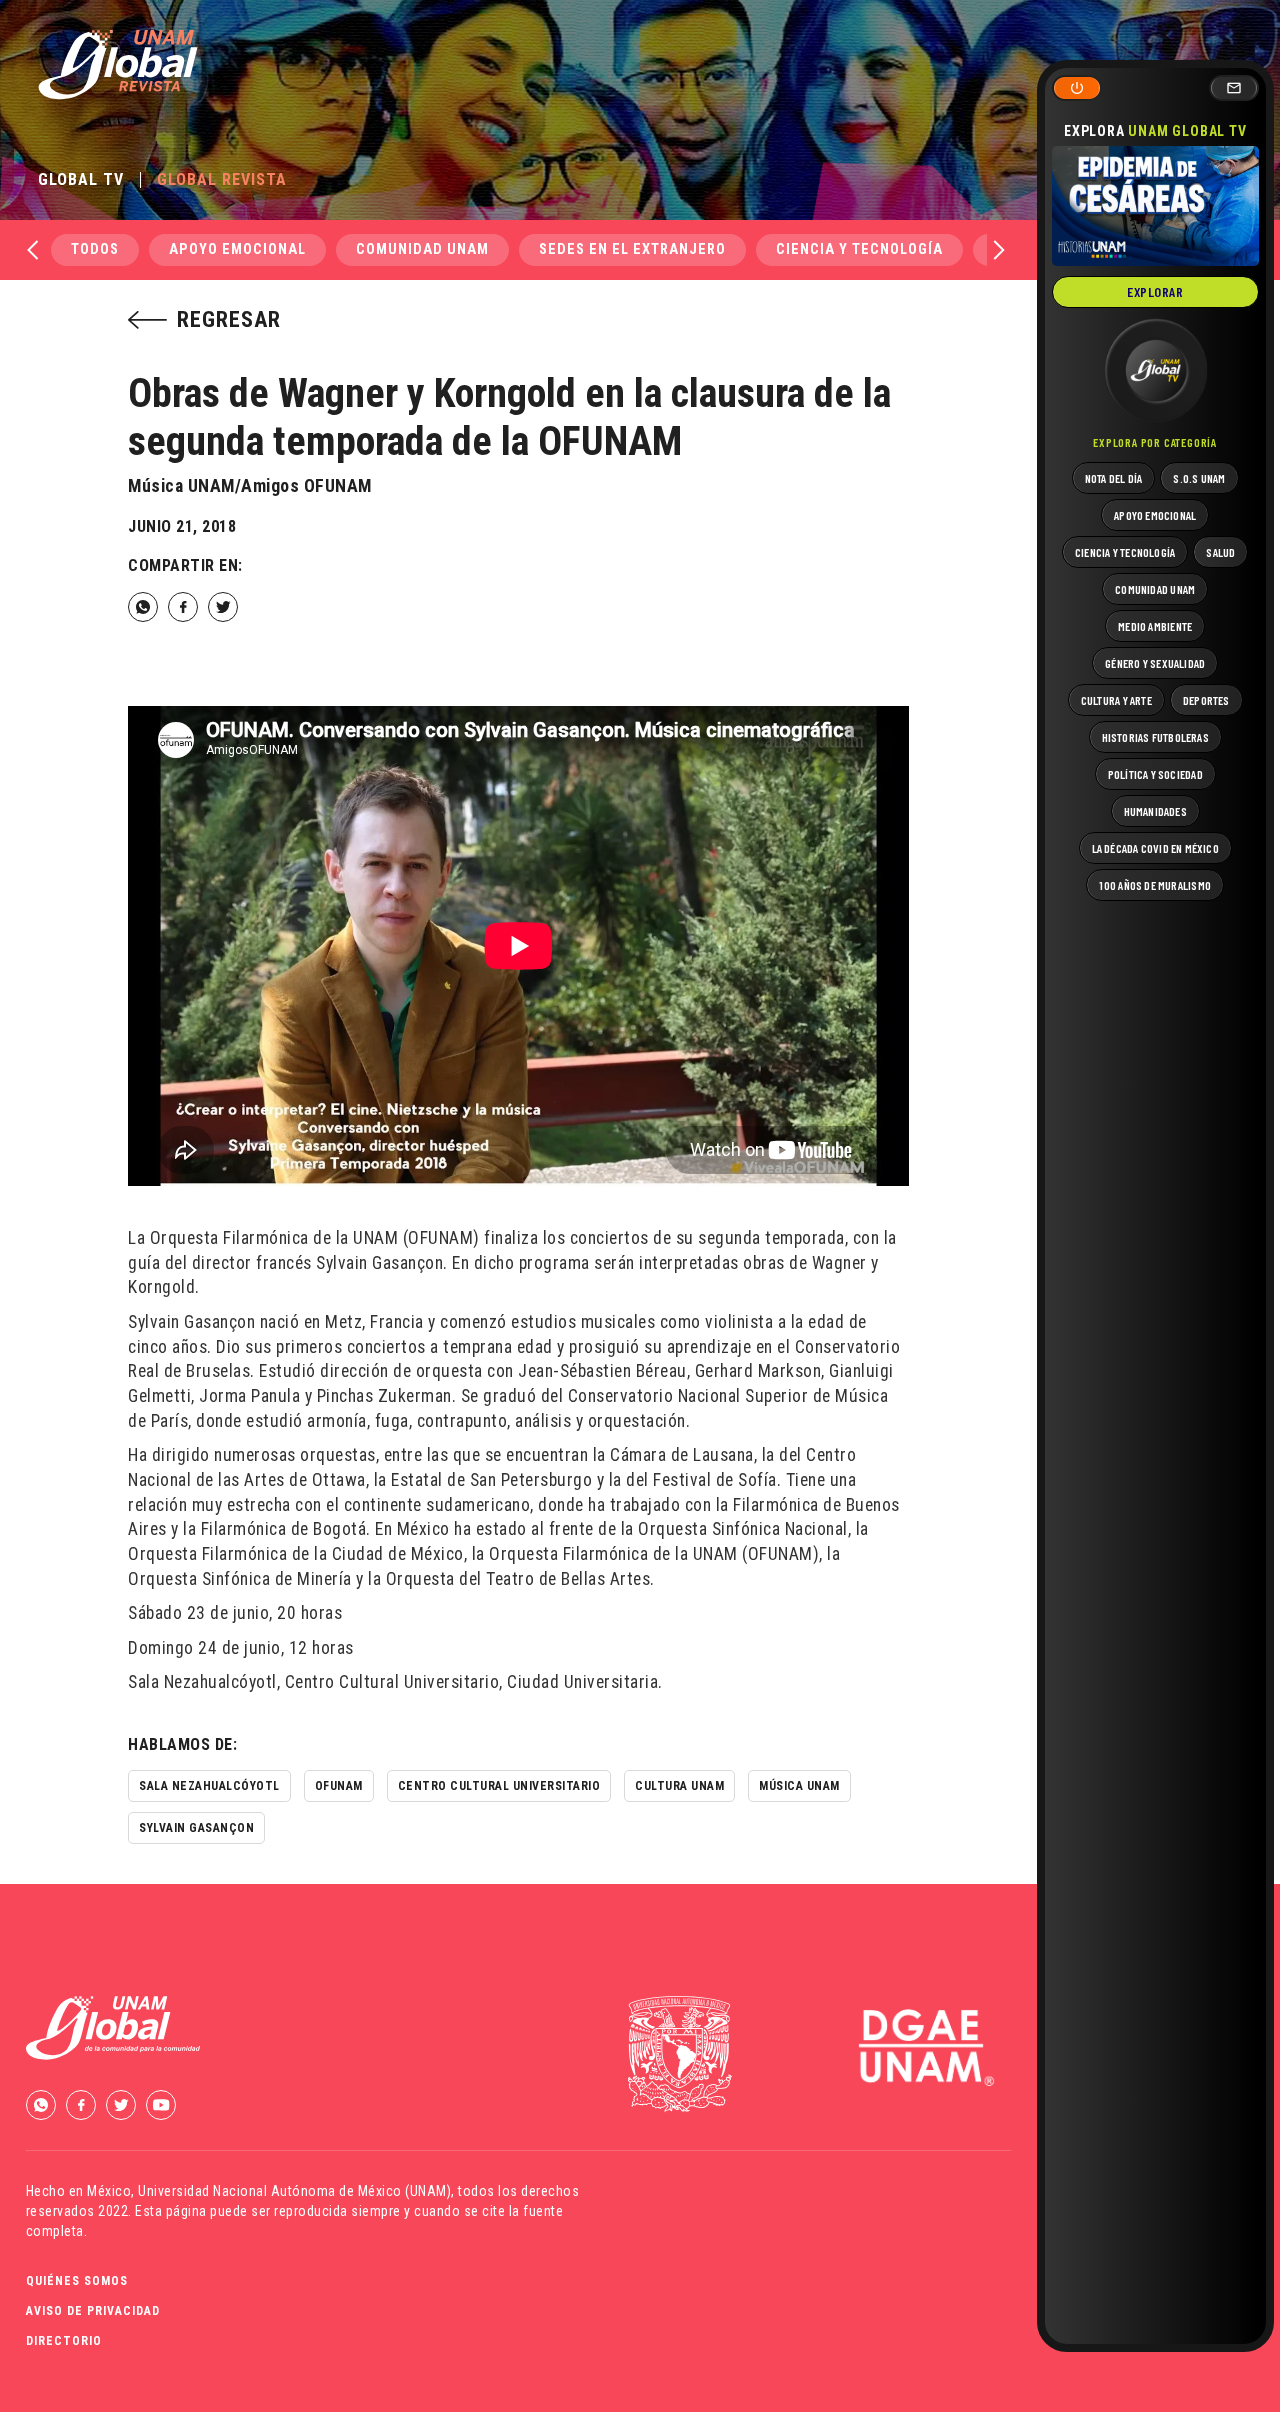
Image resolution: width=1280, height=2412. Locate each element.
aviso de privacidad (93, 2311)
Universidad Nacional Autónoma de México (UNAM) (294, 2191)
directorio (64, 2341)
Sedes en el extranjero (632, 249)
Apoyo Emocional (237, 249)
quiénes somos (77, 2281)
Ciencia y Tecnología (859, 249)
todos (95, 249)
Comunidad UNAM (422, 249)
